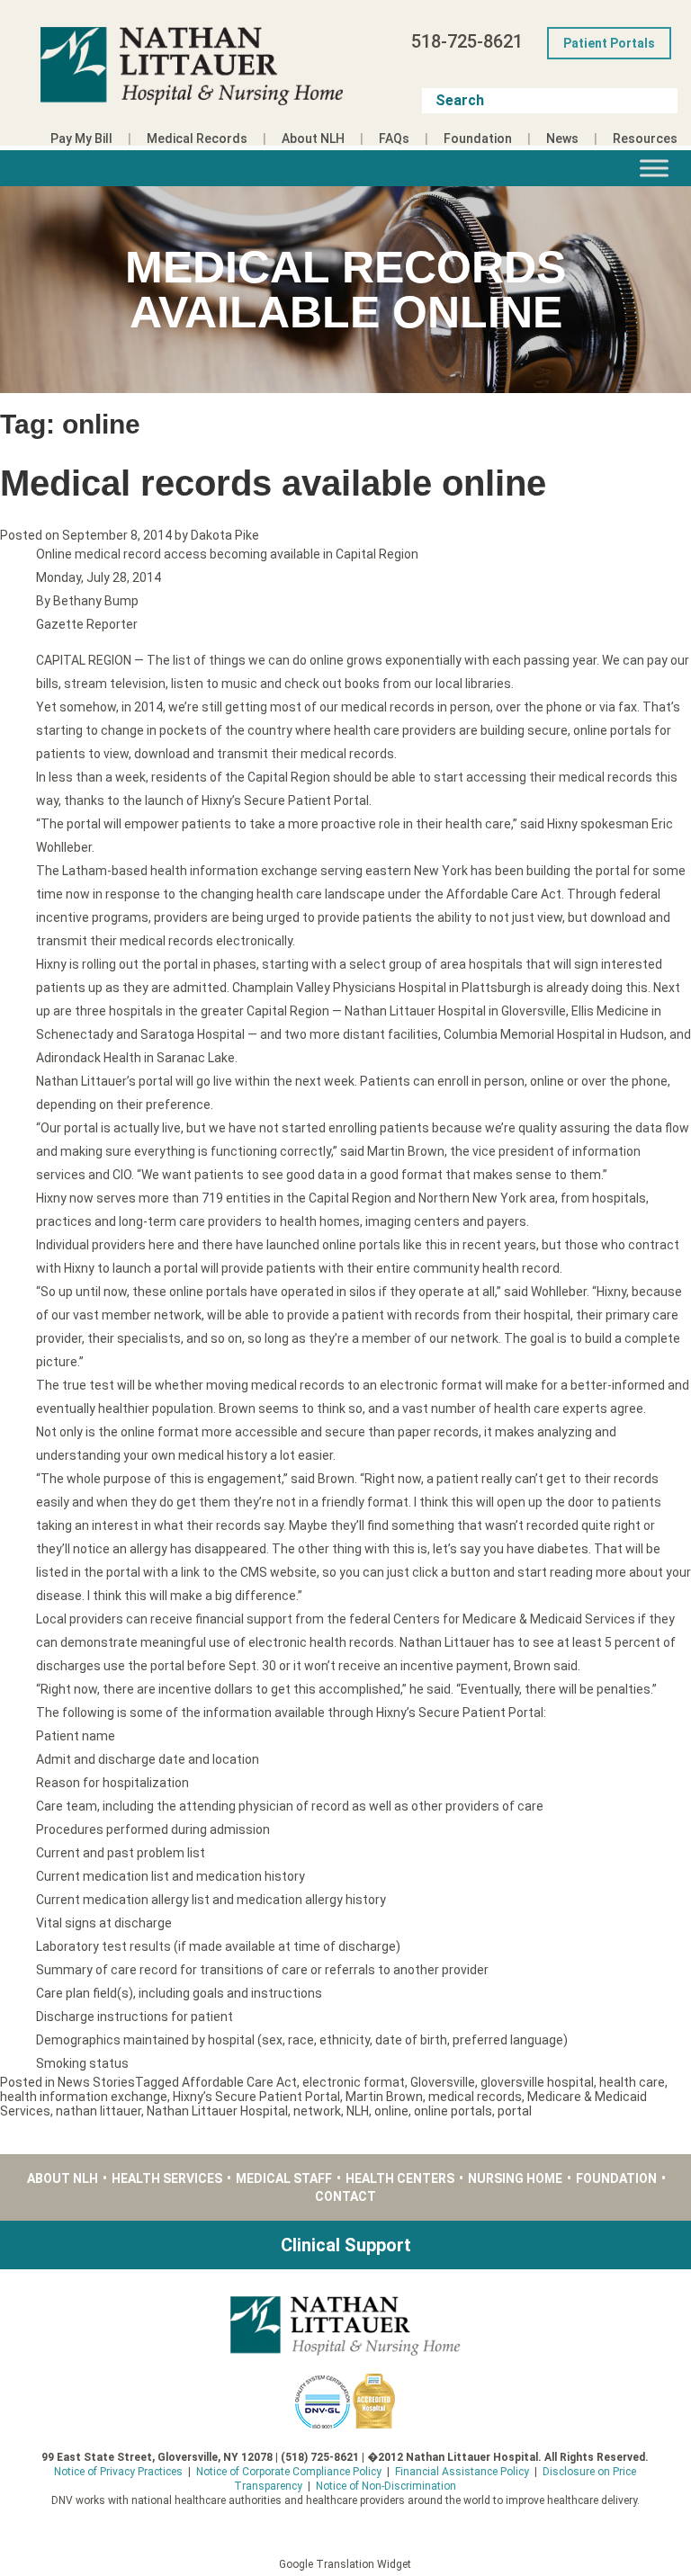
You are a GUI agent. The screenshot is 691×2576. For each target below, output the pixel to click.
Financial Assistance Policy (462, 2472)
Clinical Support (346, 2245)
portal (515, 2111)
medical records (475, 2097)
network (317, 2111)
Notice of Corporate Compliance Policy (289, 2472)
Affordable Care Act (239, 2082)
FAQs (394, 139)
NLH (358, 2111)
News (562, 139)
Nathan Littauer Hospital (217, 2111)
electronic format (354, 2082)
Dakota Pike (225, 535)
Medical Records (197, 139)
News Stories (96, 2082)
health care (632, 2082)
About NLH (313, 139)
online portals (453, 2111)
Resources (645, 139)
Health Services (167, 2178)
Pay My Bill (81, 139)
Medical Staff (284, 2178)
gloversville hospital (537, 2082)
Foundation (478, 139)
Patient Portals (609, 43)
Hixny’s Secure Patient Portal (256, 2097)
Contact (345, 2196)
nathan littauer (99, 2111)
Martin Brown (384, 2097)
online (391, 2111)
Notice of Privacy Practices (118, 2472)
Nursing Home (515, 2178)
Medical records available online (273, 483)
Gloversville (443, 2082)
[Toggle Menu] (654, 168)
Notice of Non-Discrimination (386, 2486)
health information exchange (84, 2097)
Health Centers (400, 2178)
